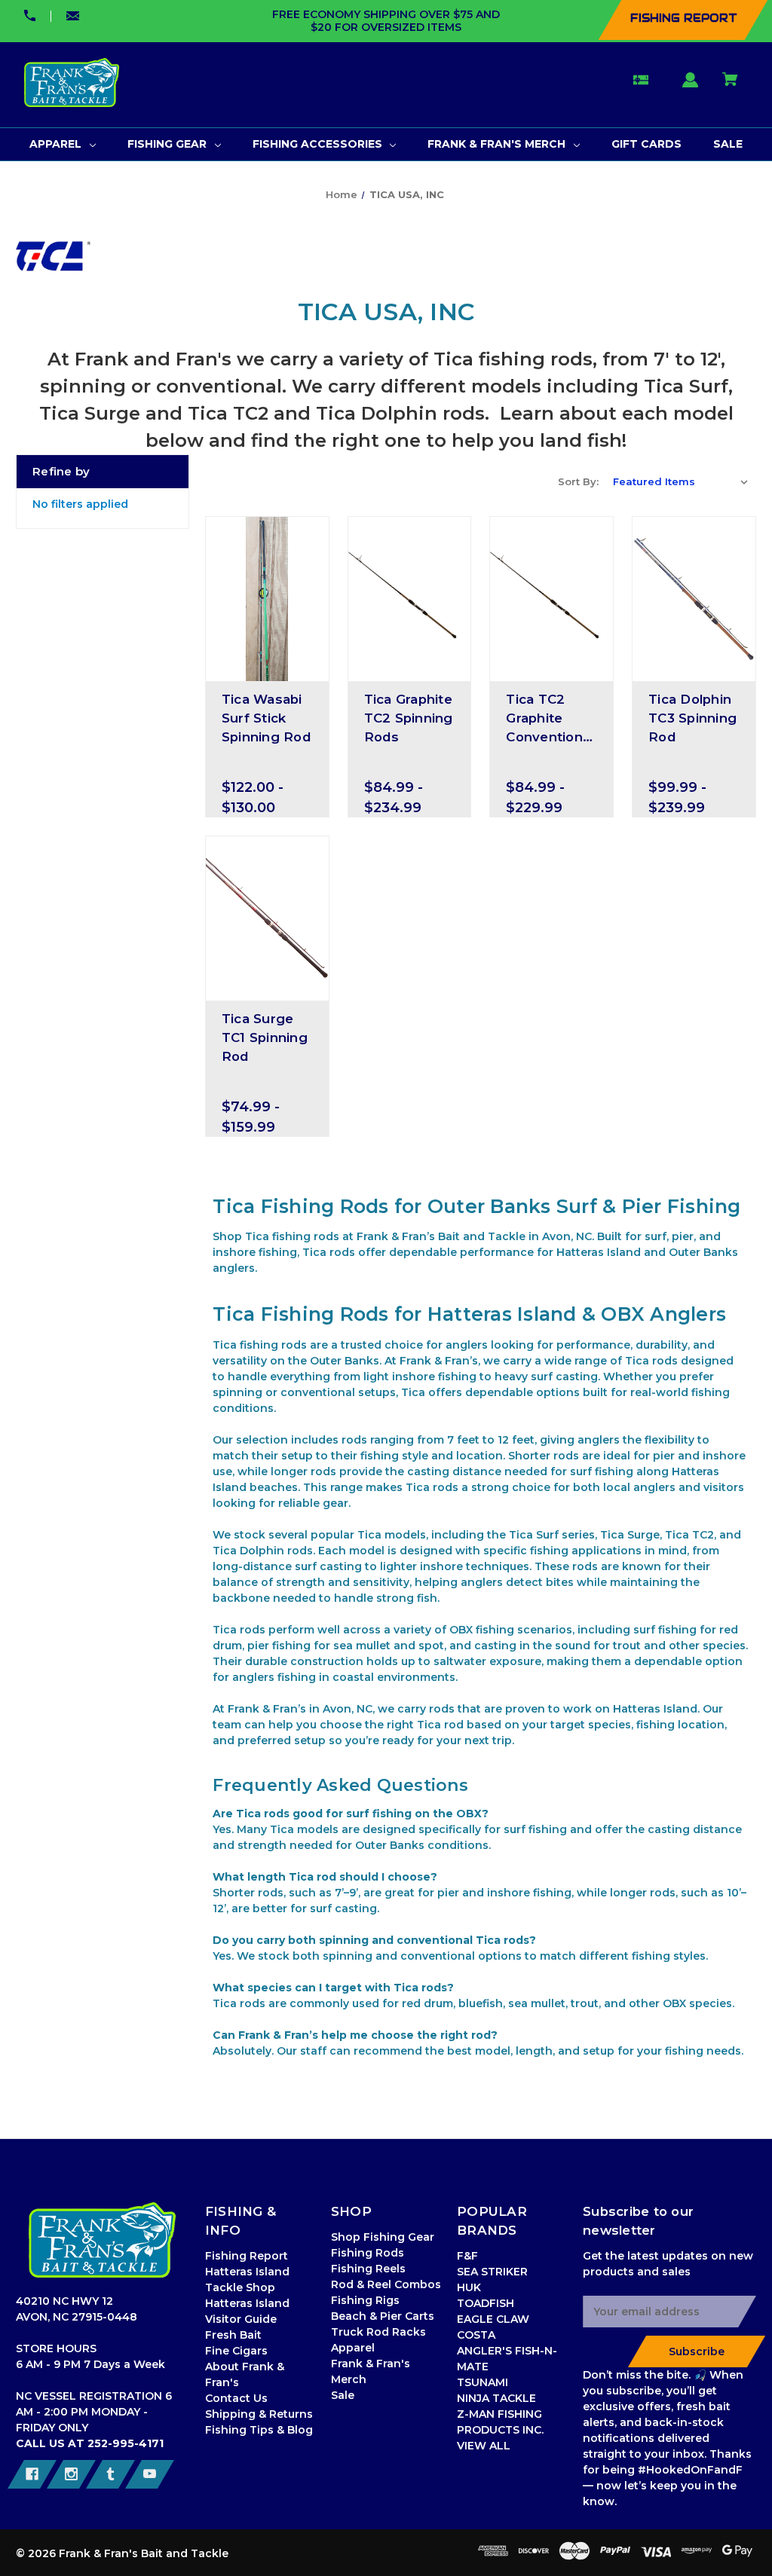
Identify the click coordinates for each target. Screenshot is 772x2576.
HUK (469, 2287)
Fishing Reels (368, 2269)
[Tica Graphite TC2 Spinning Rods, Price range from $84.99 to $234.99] (410, 599)
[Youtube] (150, 2474)
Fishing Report (247, 2256)
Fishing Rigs (365, 2300)
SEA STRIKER (492, 2272)
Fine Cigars (236, 2351)
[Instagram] (71, 2474)
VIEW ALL (484, 2446)
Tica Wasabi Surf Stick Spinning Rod (267, 718)
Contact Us (236, 2398)
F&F (467, 2256)
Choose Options (267, 668)
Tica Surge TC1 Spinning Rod (265, 1037)
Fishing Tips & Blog (259, 2430)
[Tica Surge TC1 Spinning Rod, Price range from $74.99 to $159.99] (267, 918)
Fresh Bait (233, 2335)
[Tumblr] (110, 2474)
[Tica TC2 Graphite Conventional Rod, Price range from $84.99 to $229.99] (551, 599)
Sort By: (578, 481)
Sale (343, 2395)
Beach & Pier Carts (383, 2316)
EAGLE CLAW (493, 2319)
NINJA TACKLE (496, 2398)
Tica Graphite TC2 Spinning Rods (409, 718)
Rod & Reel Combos (386, 2284)
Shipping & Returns (259, 2414)
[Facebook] (32, 2474)
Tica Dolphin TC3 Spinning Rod (692, 718)
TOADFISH (486, 2303)
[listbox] (681, 481)
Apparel (353, 2348)
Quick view (267, 642)
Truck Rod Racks (378, 2332)
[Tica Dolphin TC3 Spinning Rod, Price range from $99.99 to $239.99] (694, 599)
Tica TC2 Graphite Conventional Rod (550, 720)
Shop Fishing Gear (383, 2237)
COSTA (476, 2335)
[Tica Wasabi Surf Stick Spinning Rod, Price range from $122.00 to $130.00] (267, 599)
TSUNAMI (482, 2382)
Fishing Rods (368, 2253)
